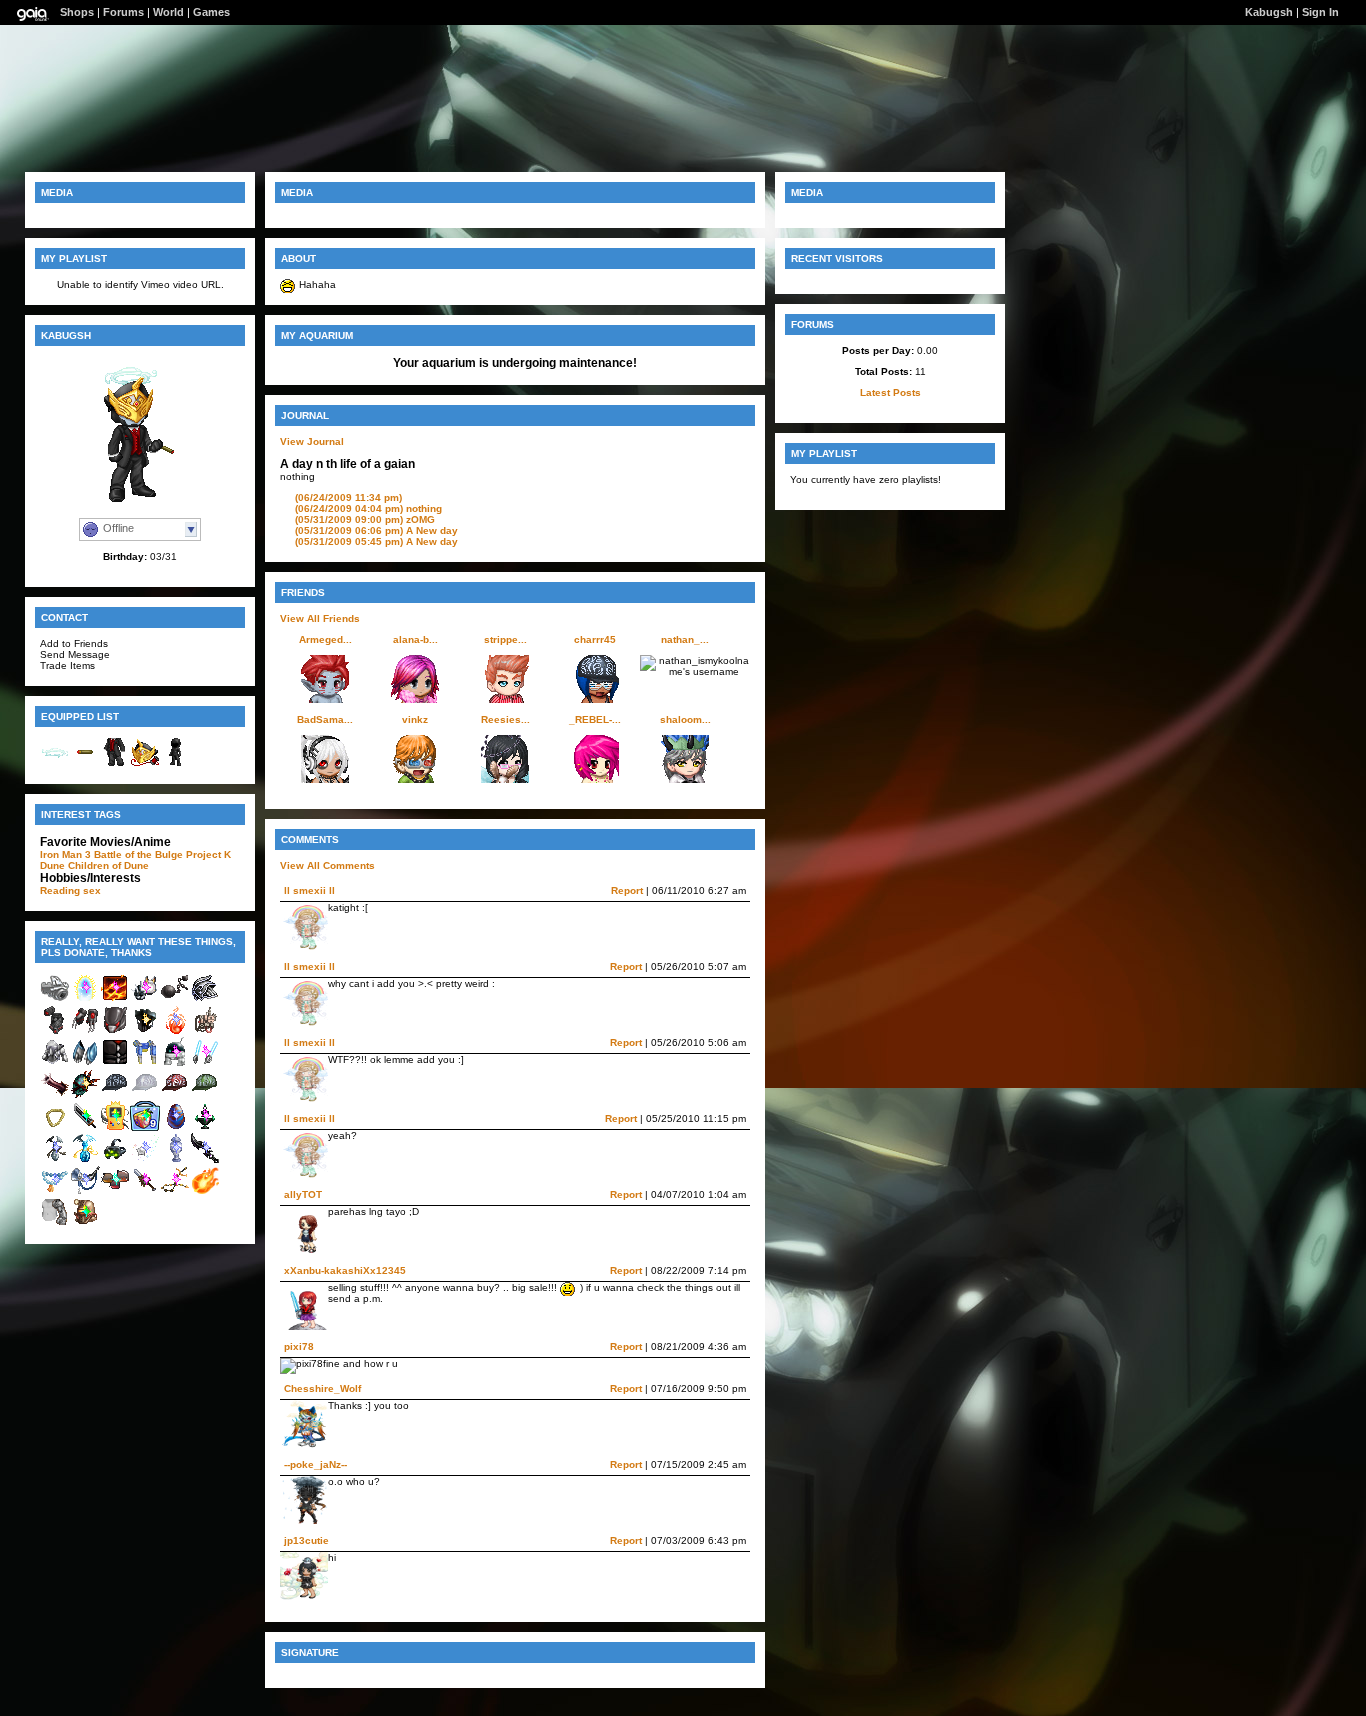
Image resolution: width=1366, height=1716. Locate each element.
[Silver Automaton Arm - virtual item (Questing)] (55, 1223)
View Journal (312, 441)
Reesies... (505, 719)
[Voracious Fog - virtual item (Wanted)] (205, 1127)
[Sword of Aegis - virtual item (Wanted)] (145, 1191)
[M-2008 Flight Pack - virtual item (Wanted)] (145, 1063)
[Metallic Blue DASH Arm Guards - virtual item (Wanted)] (85, 1063)
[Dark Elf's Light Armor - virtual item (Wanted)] (205, 999)
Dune (52, 865)
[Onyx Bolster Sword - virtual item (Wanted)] (85, 1127)
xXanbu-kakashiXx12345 (345, 1270)
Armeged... (325, 639)
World (168, 12)
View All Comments (327, 865)
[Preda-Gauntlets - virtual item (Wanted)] (85, 1031)
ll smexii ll (309, 890)
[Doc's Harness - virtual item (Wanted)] (205, 1031)
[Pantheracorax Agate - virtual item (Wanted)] (175, 1127)
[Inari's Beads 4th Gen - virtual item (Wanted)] (55, 1191)
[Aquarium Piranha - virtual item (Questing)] (115, 1191)
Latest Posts (890, 392)
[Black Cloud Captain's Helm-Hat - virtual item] (145, 763)
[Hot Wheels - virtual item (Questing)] (205, 1191)
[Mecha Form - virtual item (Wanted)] (145, 999)
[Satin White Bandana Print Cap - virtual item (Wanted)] (145, 1095)
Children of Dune (108, 865)
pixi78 (299, 1346)
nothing (368, 508)
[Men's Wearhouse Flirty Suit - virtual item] (115, 763)
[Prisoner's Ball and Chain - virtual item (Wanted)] (175, 999)
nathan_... (685, 639)
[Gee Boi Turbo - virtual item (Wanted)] (115, 1127)
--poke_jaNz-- (315, 1464)
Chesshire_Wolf (322, 1388)
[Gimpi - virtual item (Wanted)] (55, 1159)
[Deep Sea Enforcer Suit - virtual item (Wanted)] (85, 1223)
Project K (208, 854)
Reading (60, 890)
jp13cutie (306, 1540)
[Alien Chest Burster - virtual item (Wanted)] (55, 1095)
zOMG (365, 519)
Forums (123, 12)
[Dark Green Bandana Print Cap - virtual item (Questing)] (205, 1095)
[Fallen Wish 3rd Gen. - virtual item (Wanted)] (145, 1159)
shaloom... (685, 719)
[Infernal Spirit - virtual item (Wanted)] (175, 1031)
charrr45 (595, 639)
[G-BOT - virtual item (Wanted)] (175, 1063)
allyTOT (303, 1194)
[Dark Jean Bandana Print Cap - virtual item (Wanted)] (115, 1095)
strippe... (505, 639)
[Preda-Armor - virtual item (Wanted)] (55, 1031)
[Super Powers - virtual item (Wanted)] (85, 999)
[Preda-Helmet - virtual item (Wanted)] (115, 1031)
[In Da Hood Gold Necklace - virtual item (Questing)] (55, 1127)
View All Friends (320, 618)
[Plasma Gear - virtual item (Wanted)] (205, 1063)
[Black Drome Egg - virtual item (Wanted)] (85, 1095)
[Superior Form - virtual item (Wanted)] (115, 999)
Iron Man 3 (65, 854)
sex (92, 890)
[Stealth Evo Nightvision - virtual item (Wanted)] (115, 1159)
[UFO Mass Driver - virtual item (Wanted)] (55, 999)
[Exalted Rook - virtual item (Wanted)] (145, 1031)
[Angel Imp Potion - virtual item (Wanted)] (85, 1159)
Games (211, 12)
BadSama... (325, 719)
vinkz (415, 719)
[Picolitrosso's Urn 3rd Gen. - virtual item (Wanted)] (175, 1159)
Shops (77, 12)
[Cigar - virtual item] (85, 763)
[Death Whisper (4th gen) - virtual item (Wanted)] (205, 1159)
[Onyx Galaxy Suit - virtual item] (175, 763)
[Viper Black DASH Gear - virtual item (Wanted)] (55, 1063)
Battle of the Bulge (138, 854)
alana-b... (415, 639)
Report (627, 890)
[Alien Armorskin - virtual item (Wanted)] (115, 1063)
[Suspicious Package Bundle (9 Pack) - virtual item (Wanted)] (145, 1127)
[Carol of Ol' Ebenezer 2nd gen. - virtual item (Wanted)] (85, 1191)
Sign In (1320, 12)
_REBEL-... (595, 719)
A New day (376, 530)
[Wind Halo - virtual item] (55, 763)
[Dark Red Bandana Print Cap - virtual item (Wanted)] (175, 1095)
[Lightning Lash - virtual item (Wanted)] (175, 1191)
